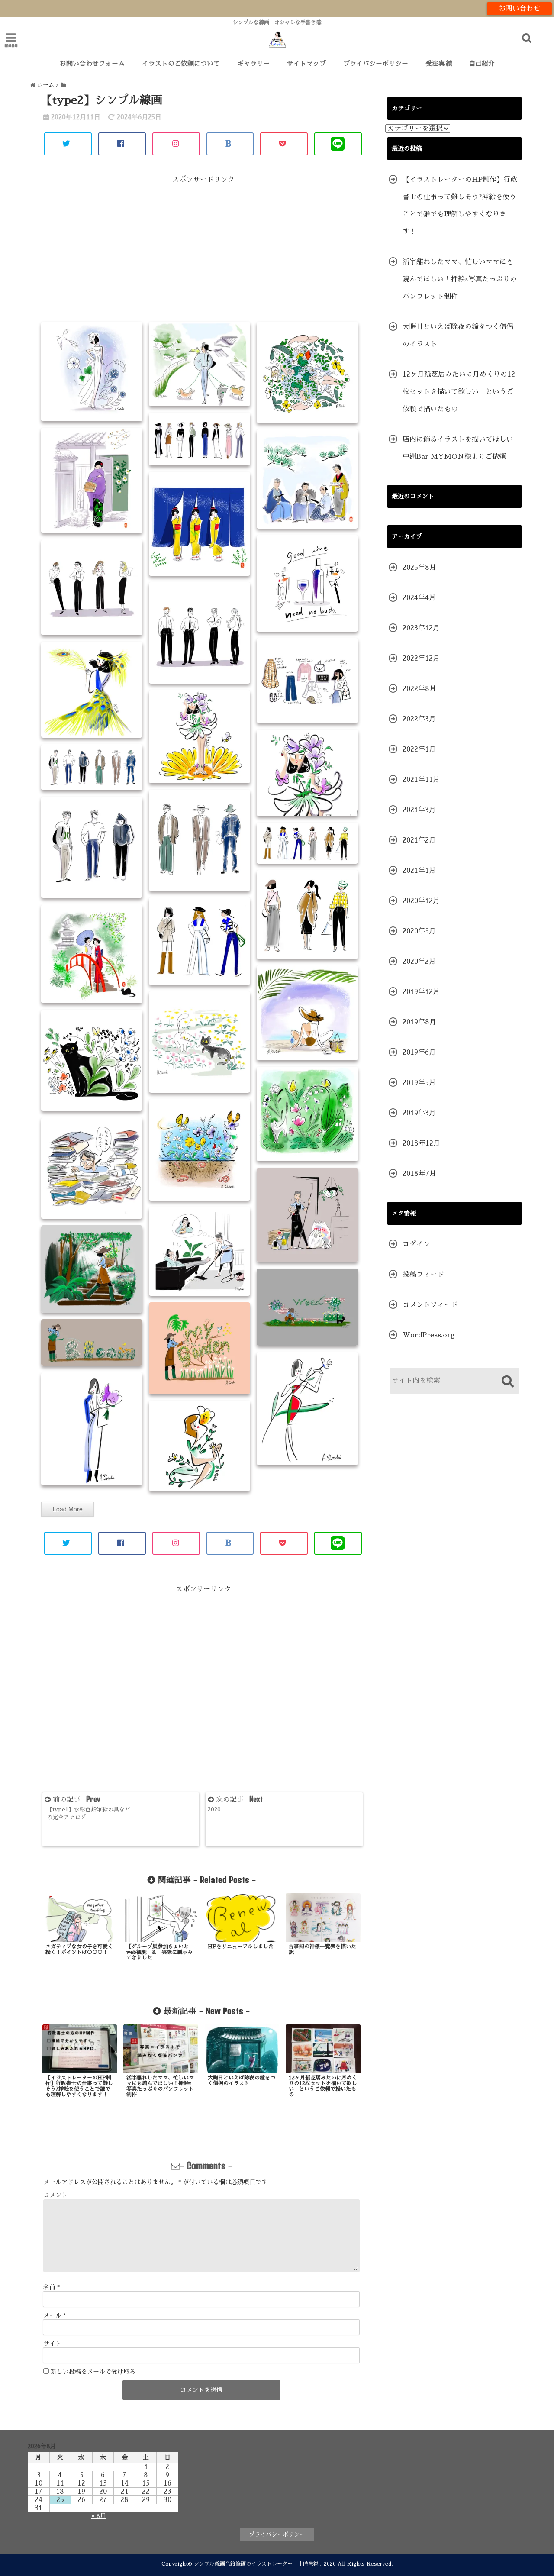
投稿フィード (423, 1275)
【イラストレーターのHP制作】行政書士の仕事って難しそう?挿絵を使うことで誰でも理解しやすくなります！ (460, 206)
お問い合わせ (519, 9)
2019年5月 (419, 1083)
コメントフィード (430, 1305)
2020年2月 (419, 962)
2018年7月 (419, 1174)
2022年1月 (419, 749)
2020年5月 (419, 931)
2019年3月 (419, 1113)
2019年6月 (419, 1052)
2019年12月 (421, 992)
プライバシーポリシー (376, 63)
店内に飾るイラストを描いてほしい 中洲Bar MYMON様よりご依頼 (461, 448)
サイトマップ (306, 63)
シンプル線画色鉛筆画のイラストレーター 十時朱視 (256, 2564)
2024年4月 (419, 598)
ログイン (416, 1244)
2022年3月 (419, 719)
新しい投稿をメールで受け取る (93, 2372)
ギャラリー (253, 63)
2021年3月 (419, 810)
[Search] (507, 1382)
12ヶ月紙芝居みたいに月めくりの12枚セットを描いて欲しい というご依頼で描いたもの (459, 392)
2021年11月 (421, 780)
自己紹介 (482, 63)
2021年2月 (419, 840)
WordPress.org (429, 1335)
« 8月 (99, 2516)
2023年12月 (421, 628)
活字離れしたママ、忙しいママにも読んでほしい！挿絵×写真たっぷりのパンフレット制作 (460, 279)
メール (55, 2315)
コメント (55, 2195)
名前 (52, 2287)
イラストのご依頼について (181, 63)
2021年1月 (419, 871)
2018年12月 (421, 1143)
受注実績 (438, 63)
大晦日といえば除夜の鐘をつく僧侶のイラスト (458, 336)
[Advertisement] (203, 252)
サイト (52, 2344)
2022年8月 (419, 689)
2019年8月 (419, 1022)
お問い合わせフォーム (92, 63)
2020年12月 (421, 901)
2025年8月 (419, 568)
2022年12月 (421, 659)
